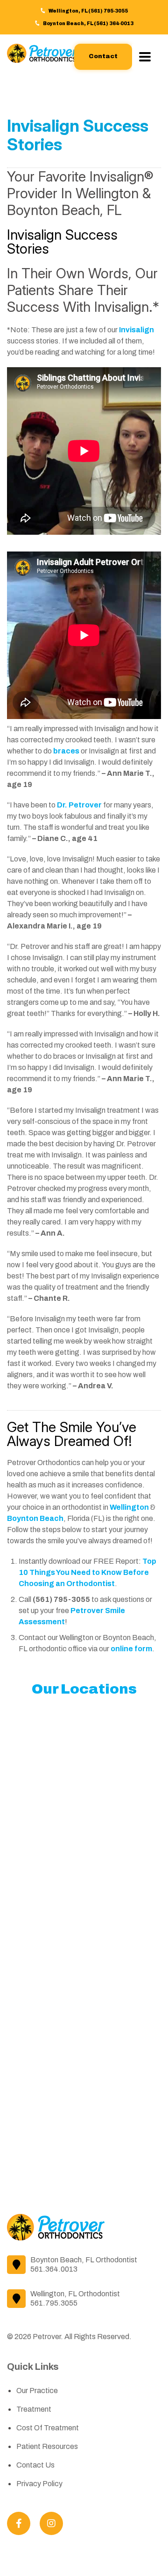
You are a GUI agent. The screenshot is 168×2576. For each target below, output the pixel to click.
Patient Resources (47, 2446)
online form (131, 1649)
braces (66, 751)
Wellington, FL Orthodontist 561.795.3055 (75, 2298)
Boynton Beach (35, 1518)
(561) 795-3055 (108, 11)
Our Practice (37, 2391)
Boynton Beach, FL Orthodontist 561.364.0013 (84, 2264)
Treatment (34, 2409)
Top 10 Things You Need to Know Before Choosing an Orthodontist (87, 1572)
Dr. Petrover (79, 805)
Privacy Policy (39, 2484)
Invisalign (136, 330)
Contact (103, 56)
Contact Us (35, 2465)
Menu (147, 57)
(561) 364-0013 (114, 24)
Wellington (129, 1507)
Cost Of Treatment (48, 2428)
